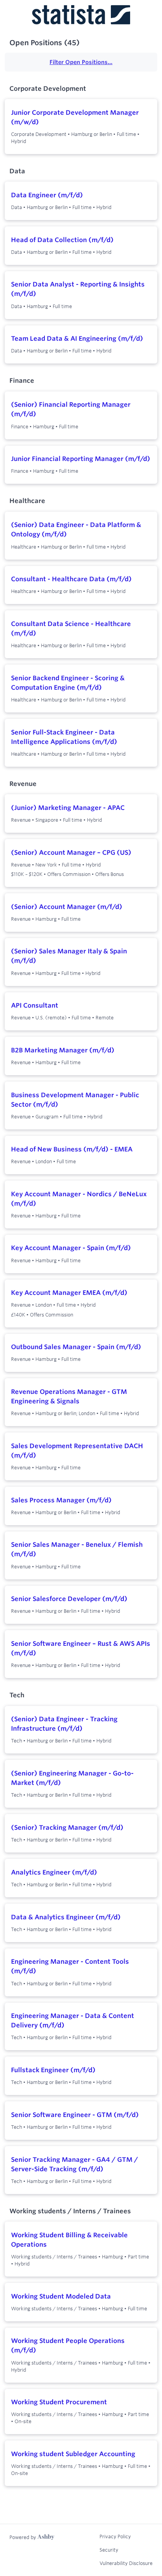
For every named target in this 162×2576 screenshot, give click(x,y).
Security (109, 2550)
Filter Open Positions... (81, 62)
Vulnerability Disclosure (126, 2563)
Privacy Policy (115, 2536)
